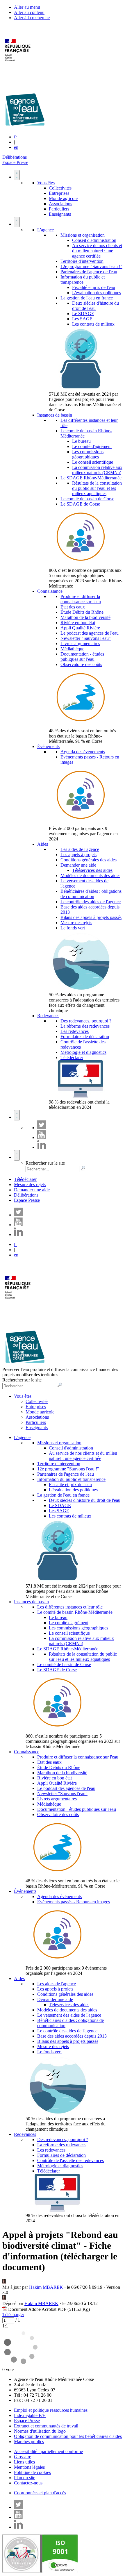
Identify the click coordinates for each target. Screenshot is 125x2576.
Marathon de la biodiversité (85, 617)
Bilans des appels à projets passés (91, 917)
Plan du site (25, 2478)
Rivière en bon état (78, 623)
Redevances (48, 1016)
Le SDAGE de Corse (80, 504)
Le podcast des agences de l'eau (90, 633)
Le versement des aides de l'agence (69, 2015)
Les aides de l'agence (80, 849)
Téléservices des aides (92, 870)
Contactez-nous (28, 2483)
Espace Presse (15, 162)
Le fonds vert (73, 928)
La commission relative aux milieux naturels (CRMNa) (97, 470)
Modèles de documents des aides (90, 875)
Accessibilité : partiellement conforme (48, 2451)
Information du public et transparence (83, 280)
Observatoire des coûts (81, 664)
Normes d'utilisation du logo (40, 2431)
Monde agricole (63, 198)
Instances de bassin (55, 415)
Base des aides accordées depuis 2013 (72, 2036)
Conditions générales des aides (89, 860)
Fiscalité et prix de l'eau (94, 287)
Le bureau (81, 441)
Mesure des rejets (76, 923)
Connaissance (50, 591)
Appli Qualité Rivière (80, 628)
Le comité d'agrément (92, 446)
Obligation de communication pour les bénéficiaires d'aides (68, 2436)
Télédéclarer (72, 1057)
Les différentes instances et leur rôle (70, 1607)
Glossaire (23, 2457)
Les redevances (75, 1031)
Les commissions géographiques (88, 454)
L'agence (45, 230)
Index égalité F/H (30, 2415)
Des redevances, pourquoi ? (86, 1021)
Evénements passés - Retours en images (74, 1902)
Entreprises (59, 193)
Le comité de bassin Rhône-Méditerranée (75, 1612)
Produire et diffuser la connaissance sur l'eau (81, 599)
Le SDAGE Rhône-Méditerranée (91, 478)
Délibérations (15, 157)
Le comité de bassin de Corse (87, 499)
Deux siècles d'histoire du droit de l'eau (95, 306)
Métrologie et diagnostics (83, 1052)
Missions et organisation (83, 235)
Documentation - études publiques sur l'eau (82, 657)
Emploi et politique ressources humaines (51, 2410)
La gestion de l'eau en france (87, 298)
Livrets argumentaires (80, 643)
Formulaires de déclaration (85, 1037)
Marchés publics (29, 2442)
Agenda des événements (83, 752)
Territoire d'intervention (82, 261)
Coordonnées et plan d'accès (40, 2493)
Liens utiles (24, 2462)
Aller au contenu (29, 12)
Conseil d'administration (94, 240)
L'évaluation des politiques (97, 293)
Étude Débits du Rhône (82, 612)
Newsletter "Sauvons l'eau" (86, 638)
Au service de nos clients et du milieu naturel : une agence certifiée (97, 251)
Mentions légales (29, 2467)
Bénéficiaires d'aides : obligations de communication (91, 894)
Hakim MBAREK (46, 2287)
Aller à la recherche (32, 18)
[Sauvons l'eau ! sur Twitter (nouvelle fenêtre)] (42, 1128)
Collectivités (60, 188)
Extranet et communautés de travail (46, 2426)
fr (15, 137)
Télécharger (13, 2315)
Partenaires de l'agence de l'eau (89, 272)
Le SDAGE (83, 314)
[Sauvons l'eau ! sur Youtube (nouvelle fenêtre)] (42, 1137)
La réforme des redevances (85, 1026)
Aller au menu (27, 7)
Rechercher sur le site (45, 1163)
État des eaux (73, 607)
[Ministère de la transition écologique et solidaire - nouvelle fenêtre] (18, 65)
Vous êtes (46, 183)
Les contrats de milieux (93, 324)
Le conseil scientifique (93, 462)
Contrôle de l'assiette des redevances (70, 2160)
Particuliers (59, 209)
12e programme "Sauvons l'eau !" (91, 266)
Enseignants (60, 214)
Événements (48, 746)
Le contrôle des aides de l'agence (91, 902)
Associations (60, 204)
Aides (43, 844)
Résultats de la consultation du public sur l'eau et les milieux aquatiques (97, 488)
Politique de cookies (32, 2472)
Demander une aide (78, 865)
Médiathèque (72, 649)
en (16, 147)
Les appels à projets (78, 855)
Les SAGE (82, 319)
